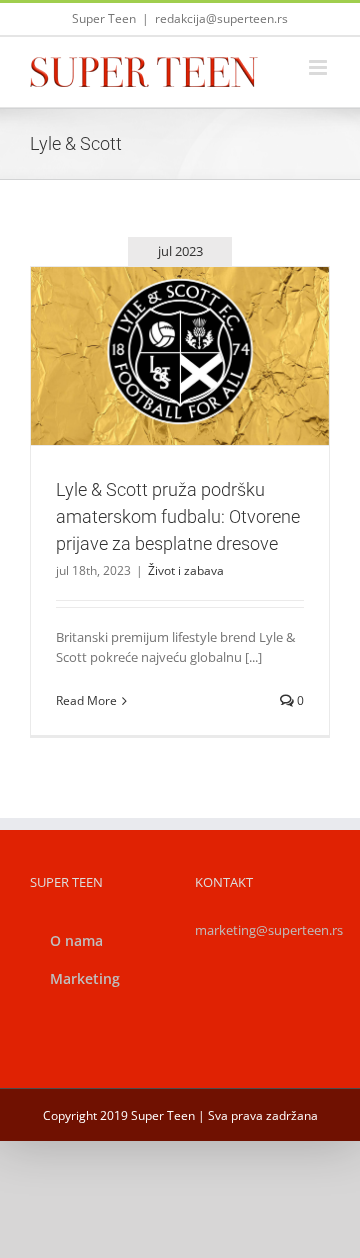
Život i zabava (180, 409)
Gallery (204, 311)
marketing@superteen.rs (269, 930)
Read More (86, 700)
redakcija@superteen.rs (221, 18)
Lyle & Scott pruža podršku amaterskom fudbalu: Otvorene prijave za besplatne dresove (156, 311)
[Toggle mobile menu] (319, 67)
